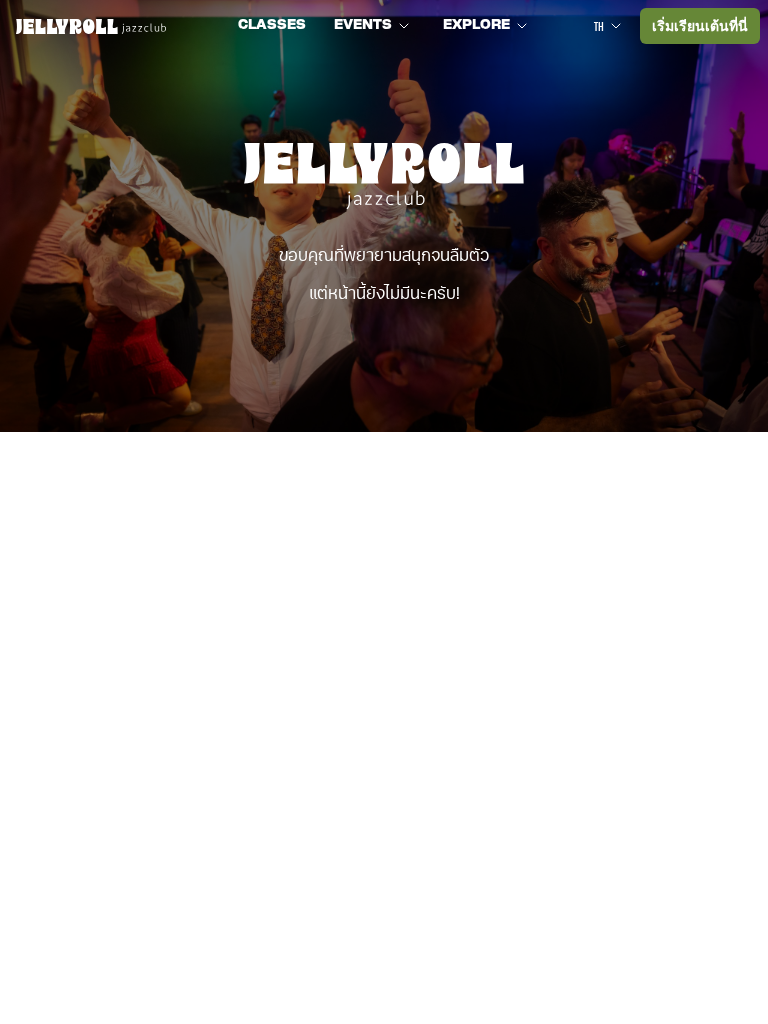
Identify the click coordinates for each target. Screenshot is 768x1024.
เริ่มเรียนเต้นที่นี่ (700, 26)
